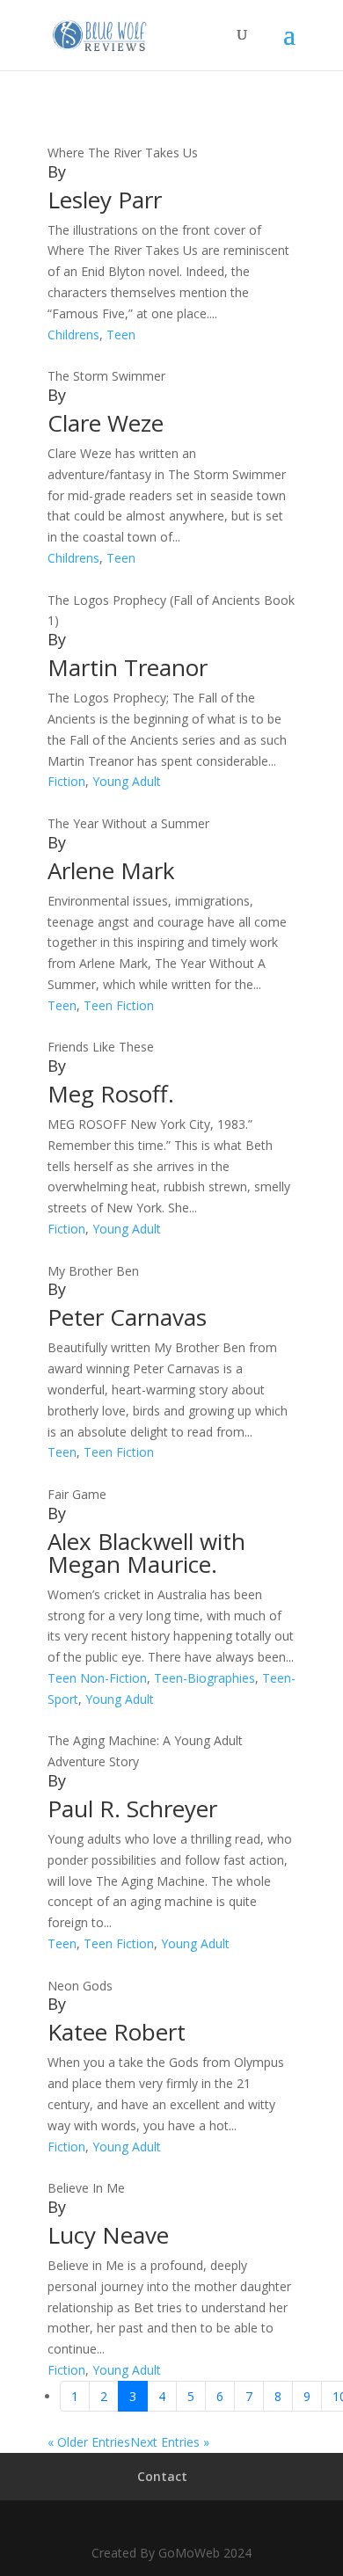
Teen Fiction (119, 1005)
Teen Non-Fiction (97, 1678)
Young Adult (127, 781)
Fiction (66, 781)
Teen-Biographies (204, 1678)
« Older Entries (89, 2442)
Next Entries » (170, 2442)
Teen (121, 335)
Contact (162, 2476)
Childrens (73, 335)
